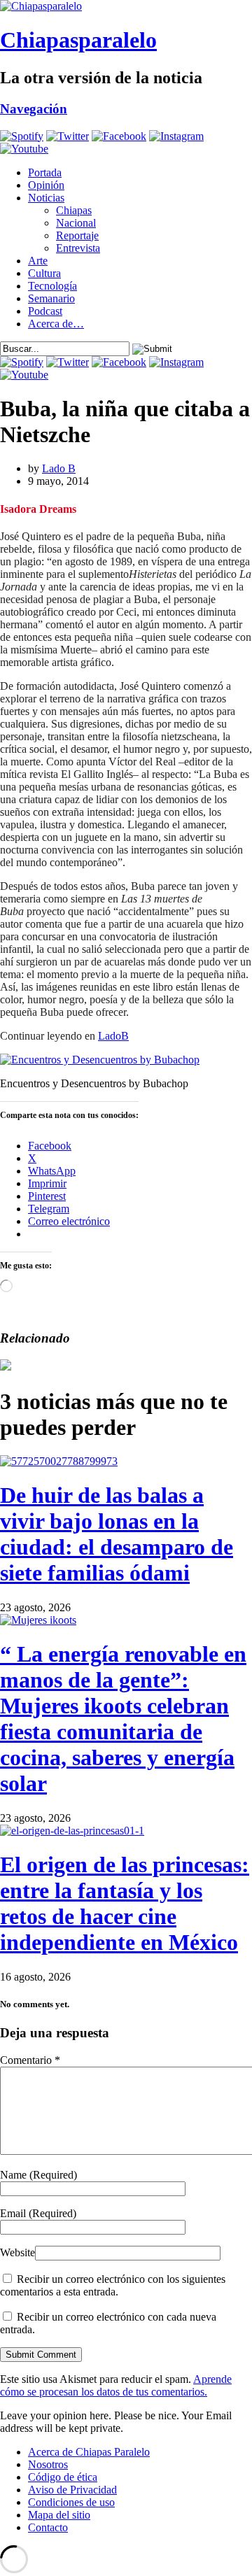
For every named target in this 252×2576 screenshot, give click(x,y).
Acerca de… (56, 324)
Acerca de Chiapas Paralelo (89, 2452)
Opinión (46, 185)
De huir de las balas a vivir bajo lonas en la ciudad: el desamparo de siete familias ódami (117, 1534)
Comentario (30, 2060)
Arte (38, 261)
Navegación (34, 109)
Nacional (76, 223)
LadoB (113, 1036)
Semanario (51, 298)
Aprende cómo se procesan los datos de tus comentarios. (116, 2385)
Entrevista (78, 248)
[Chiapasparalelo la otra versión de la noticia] (126, 6)
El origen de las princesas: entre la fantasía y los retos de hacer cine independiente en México (125, 1903)
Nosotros (48, 2464)
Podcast (45, 311)
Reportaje (77, 235)
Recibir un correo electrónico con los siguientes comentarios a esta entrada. (113, 2285)
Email (38, 2213)
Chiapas (74, 210)
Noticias (46, 198)
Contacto (48, 2527)
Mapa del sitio (59, 2515)
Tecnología (52, 286)
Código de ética (63, 2477)
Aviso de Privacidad (72, 2490)
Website (17, 2252)
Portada (45, 172)
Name (38, 2175)
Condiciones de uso (71, 2502)
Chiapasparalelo (78, 40)
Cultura (44, 273)
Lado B (59, 468)
